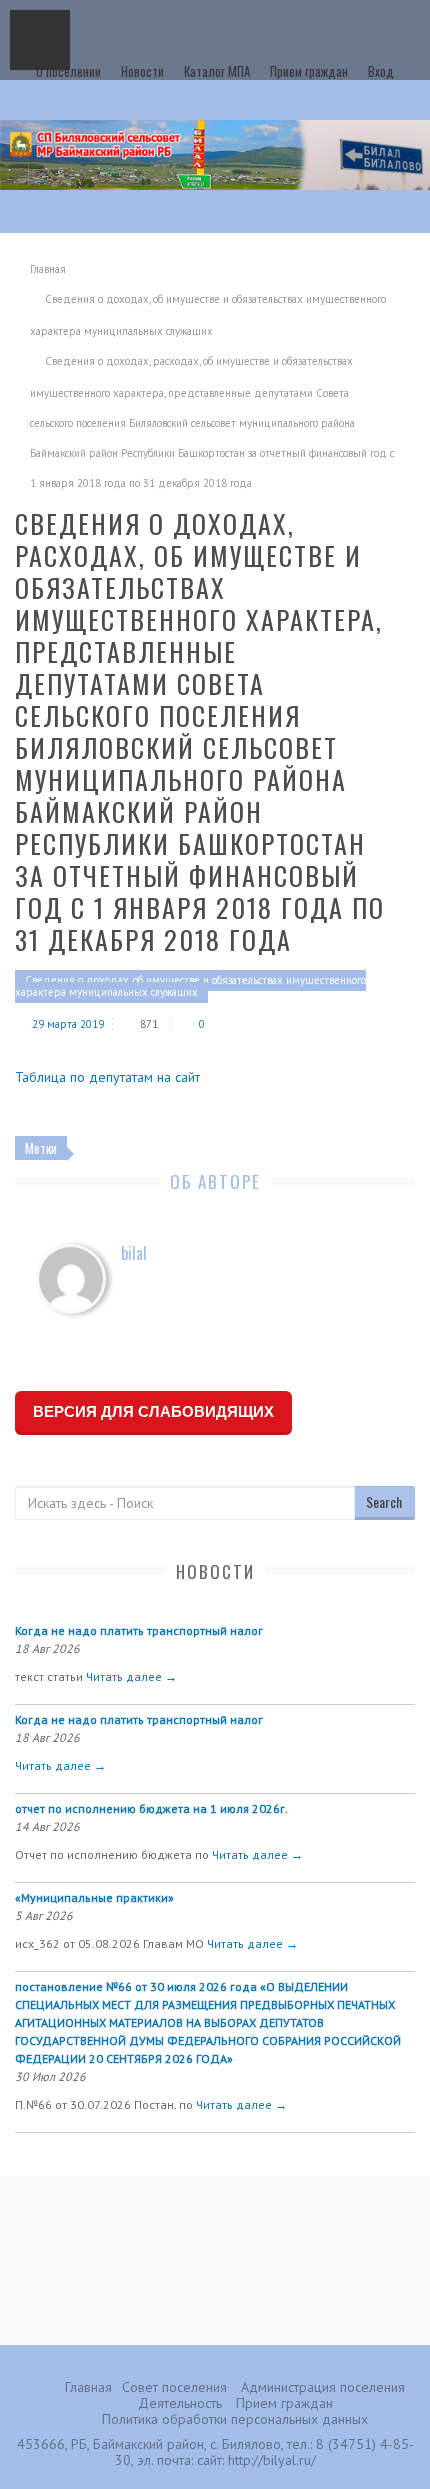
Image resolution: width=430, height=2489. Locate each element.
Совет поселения (174, 2387)
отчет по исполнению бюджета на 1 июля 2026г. (151, 1808)
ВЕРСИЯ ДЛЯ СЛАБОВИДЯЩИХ (153, 1411)
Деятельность (180, 2403)
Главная (48, 269)
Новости (142, 71)
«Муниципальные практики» (94, 1897)
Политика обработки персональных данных (235, 2419)
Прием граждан (309, 71)
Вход (381, 71)
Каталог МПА (217, 71)
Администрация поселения (323, 2387)
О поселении (68, 71)
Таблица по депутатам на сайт (107, 1077)
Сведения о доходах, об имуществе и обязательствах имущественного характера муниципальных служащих (190, 986)
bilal (134, 1253)
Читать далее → (131, 1676)
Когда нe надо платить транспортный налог (139, 1630)
